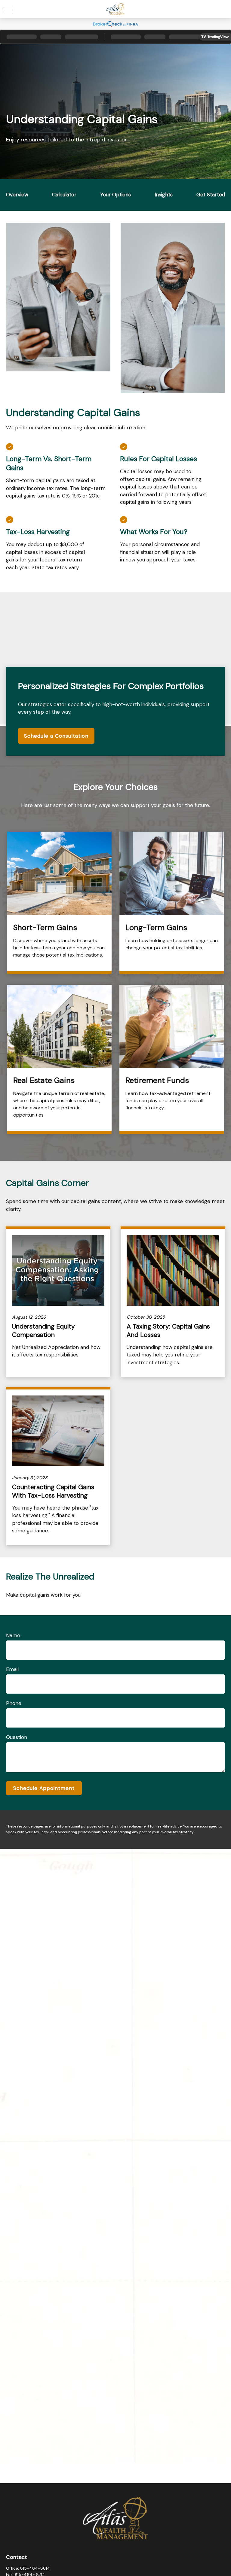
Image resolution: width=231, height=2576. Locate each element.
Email (12, 1669)
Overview (17, 195)
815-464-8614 (35, 2568)
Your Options (115, 195)
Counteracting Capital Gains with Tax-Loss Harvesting (53, 1491)
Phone (14, 1703)
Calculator (64, 195)
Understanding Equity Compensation (43, 1331)
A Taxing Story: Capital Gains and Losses (168, 1331)
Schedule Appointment (44, 1788)
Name (13, 1635)
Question (17, 1737)
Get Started (211, 195)
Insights (164, 195)
